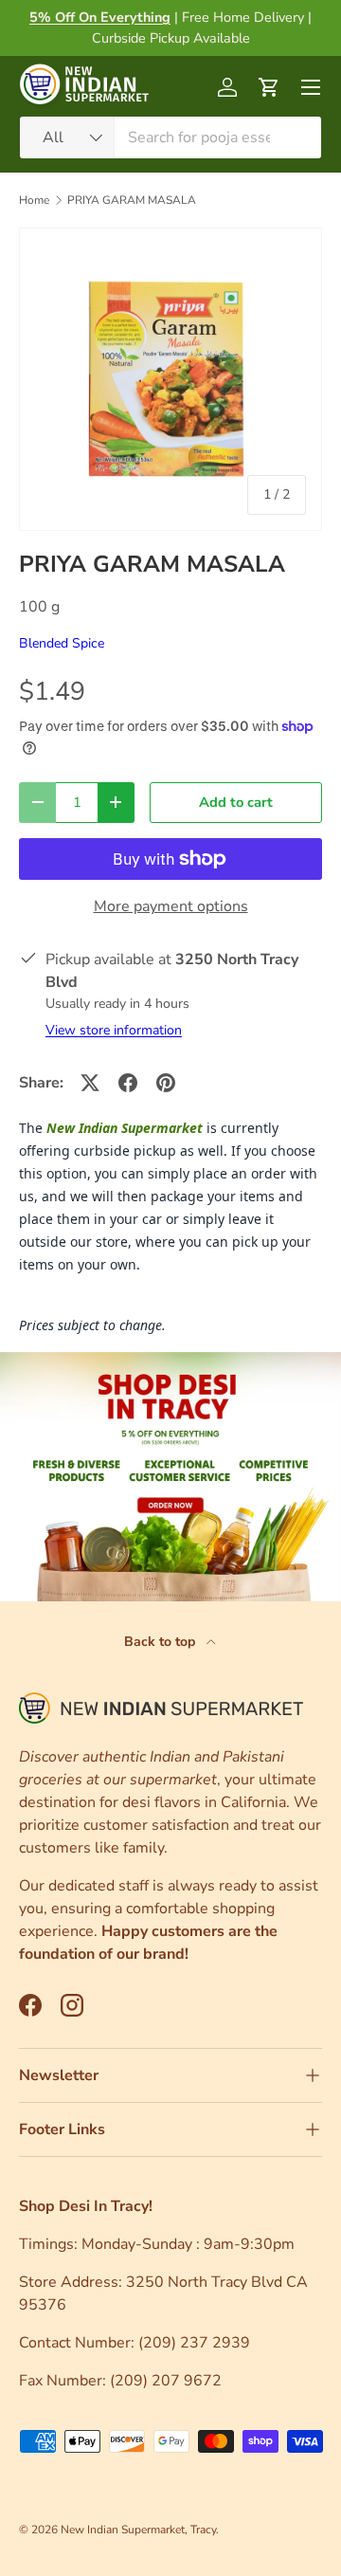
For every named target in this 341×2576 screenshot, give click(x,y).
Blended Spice (62, 643)
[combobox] (170, 137)
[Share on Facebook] (128, 1083)
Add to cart (236, 802)
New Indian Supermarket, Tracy (138, 2530)
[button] (269, 87)
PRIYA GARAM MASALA (132, 200)
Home (34, 200)
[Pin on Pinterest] (166, 1083)
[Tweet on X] (90, 1083)
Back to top (162, 1642)
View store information (114, 1030)
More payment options (171, 906)
